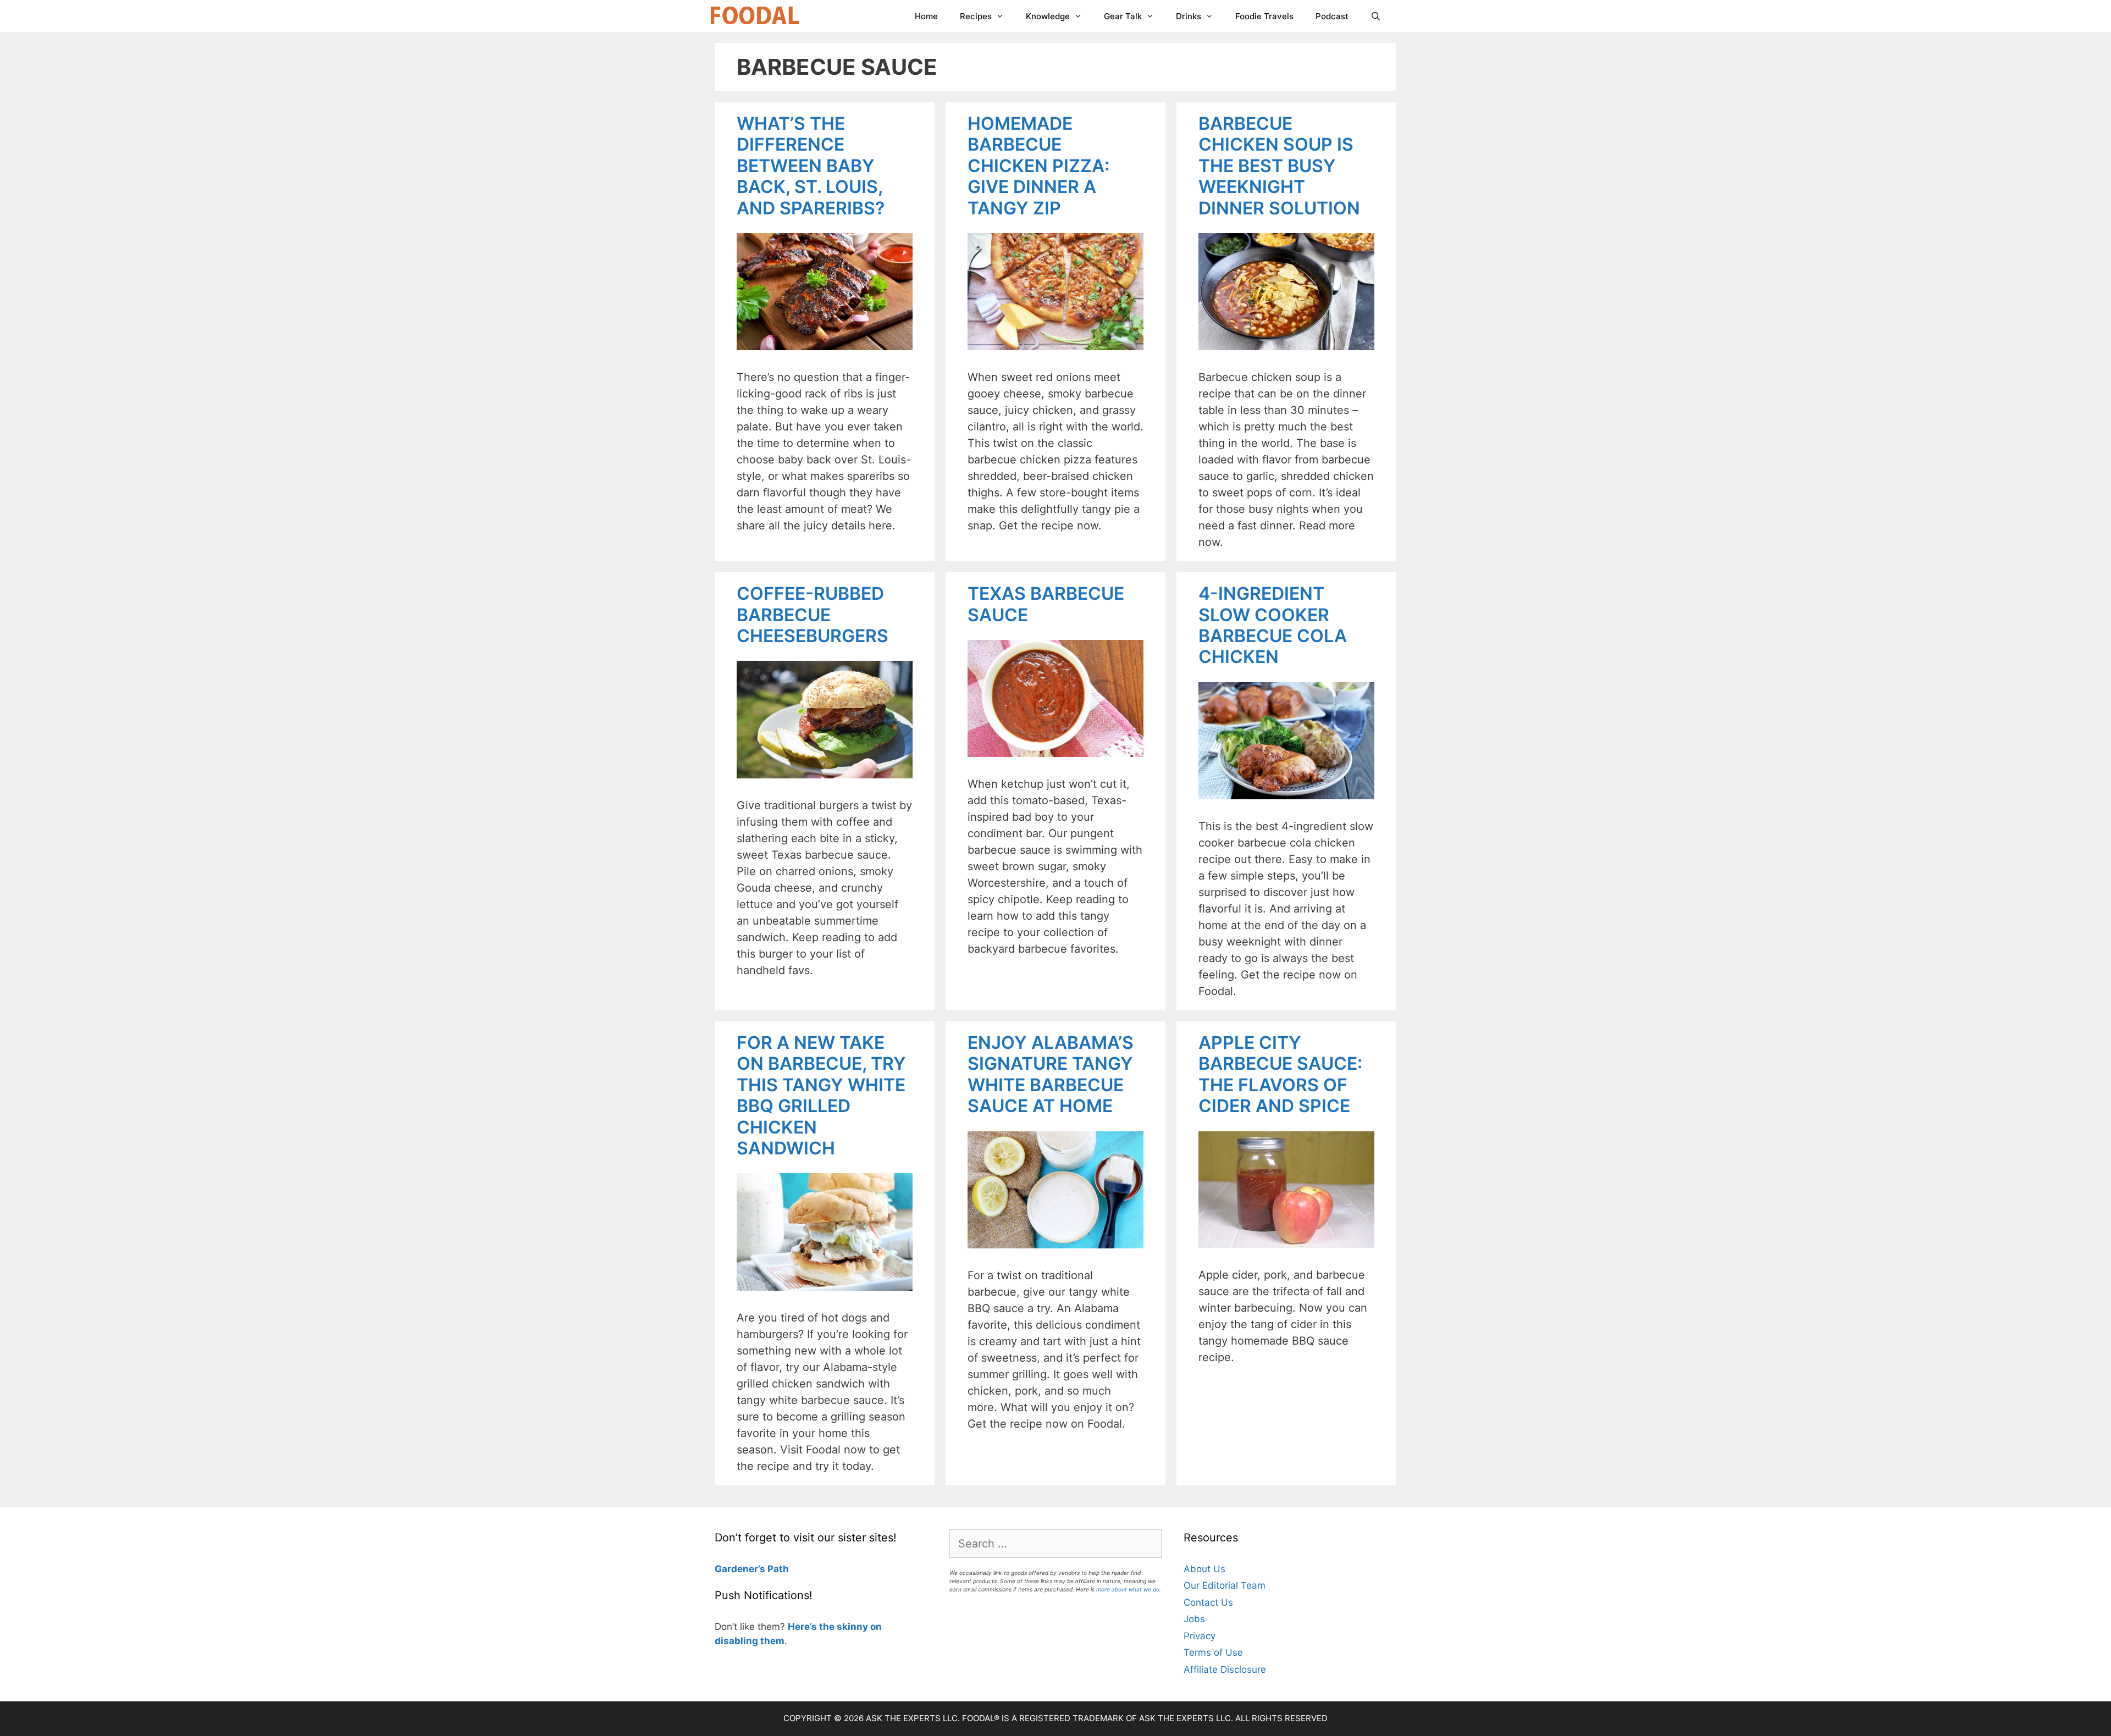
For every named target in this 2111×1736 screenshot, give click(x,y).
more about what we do (1128, 1589)
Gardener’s (740, 1569)
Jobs (1194, 1619)
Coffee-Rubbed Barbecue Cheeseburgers (813, 615)
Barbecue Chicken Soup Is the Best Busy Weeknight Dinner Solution (1279, 166)
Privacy (1200, 1636)
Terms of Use (1213, 1652)
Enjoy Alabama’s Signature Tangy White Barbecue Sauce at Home (1051, 1074)
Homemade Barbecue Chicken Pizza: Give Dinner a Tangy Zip (1038, 166)
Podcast (1332, 16)
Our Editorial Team (1225, 1585)
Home (926, 16)
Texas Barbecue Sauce (1046, 604)
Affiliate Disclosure (1225, 1669)
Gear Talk (1123, 16)
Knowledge (1048, 16)
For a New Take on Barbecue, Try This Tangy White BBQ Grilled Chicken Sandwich (821, 1095)
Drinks (1189, 16)
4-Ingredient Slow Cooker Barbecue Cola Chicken (1273, 625)
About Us (1204, 1569)
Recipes (976, 16)
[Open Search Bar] (1376, 16)
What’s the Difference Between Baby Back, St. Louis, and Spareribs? (811, 166)
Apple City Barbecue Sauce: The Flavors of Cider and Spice (1280, 1074)
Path (777, 1569)
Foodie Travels (1264, 16)
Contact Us (1208, 1602)
